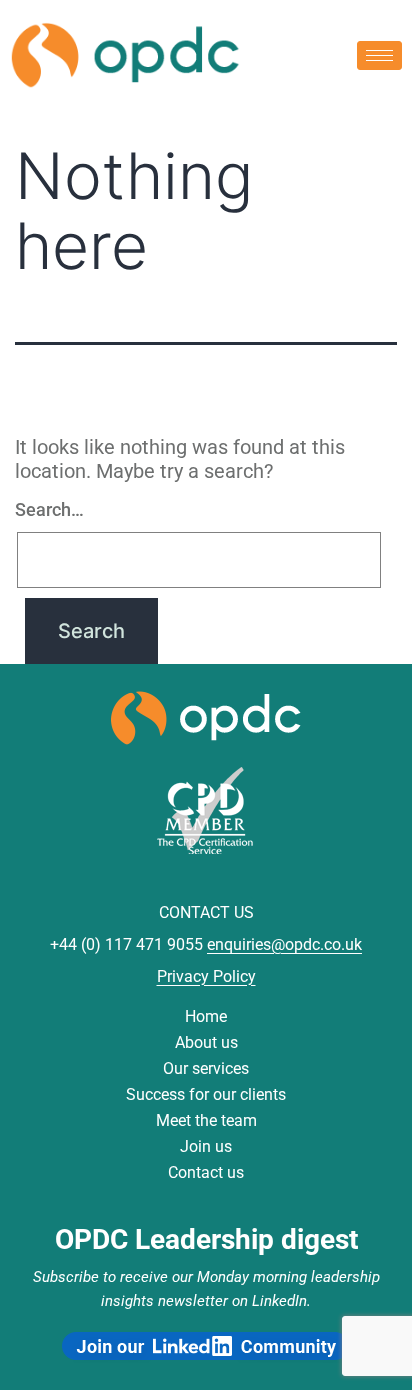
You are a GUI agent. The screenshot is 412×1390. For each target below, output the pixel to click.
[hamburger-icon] (379, 55)
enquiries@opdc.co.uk (284, 944)
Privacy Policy (206, 976)
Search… (49, 509)
